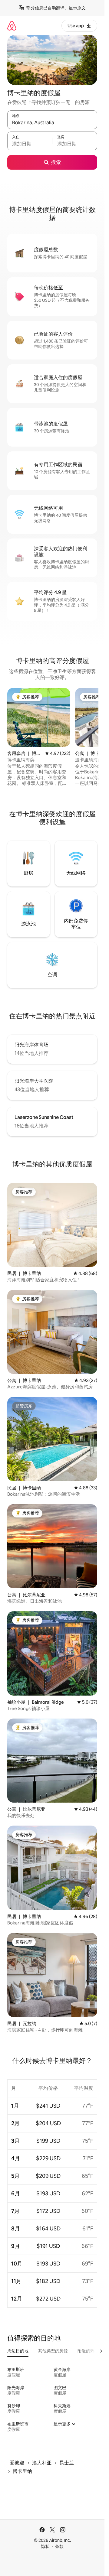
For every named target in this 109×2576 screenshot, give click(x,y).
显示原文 (77, 8)
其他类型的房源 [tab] (53, 2351)
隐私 (45, 2546)
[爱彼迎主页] (12, 26)
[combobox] (52, 122)
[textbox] (30, 144)
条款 (59, 2546)
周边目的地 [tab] (18, 2351)
